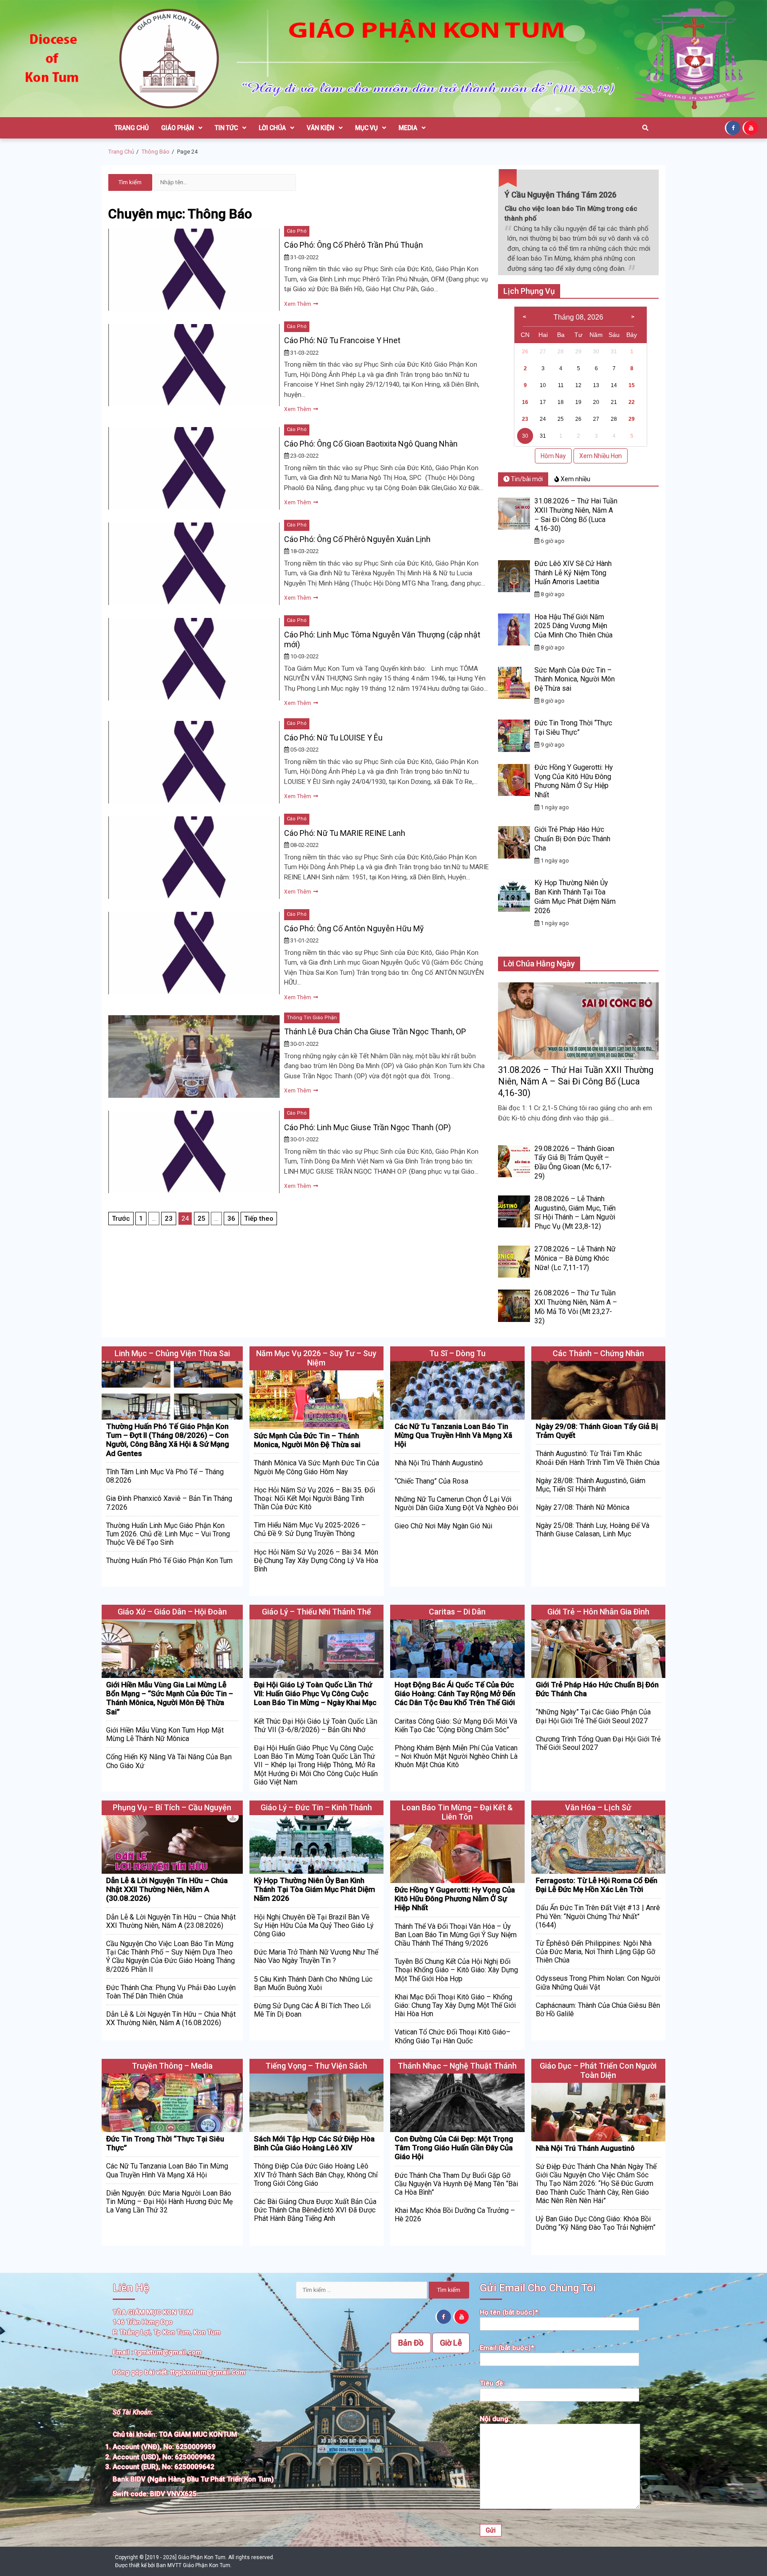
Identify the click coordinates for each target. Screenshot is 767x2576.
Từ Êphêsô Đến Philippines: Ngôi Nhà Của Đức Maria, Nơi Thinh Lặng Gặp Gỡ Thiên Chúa (595, 1952)
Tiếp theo (259, 1219)
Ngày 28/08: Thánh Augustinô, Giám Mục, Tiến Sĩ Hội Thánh (591, 1485)
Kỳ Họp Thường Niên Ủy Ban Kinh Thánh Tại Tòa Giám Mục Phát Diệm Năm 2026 (575, 896)
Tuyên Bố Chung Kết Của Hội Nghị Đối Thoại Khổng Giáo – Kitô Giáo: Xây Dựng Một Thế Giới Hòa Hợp (456, 1970)
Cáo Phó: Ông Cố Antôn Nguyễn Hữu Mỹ (354, 928)
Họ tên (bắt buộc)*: (510, 2312)
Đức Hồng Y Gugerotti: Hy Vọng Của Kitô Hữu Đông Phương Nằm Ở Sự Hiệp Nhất (574, 781)
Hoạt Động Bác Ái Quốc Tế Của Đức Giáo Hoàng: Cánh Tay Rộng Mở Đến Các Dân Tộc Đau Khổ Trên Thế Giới (455, 1694)
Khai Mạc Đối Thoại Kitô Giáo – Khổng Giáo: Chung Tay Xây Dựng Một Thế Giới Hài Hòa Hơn (455, 2005)
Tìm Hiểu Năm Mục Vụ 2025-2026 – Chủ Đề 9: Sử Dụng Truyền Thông (310, 1529)
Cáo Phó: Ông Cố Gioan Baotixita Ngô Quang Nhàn (371, 444)
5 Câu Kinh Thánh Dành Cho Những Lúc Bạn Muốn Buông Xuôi (313, 1983)
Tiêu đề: (492, 2383)
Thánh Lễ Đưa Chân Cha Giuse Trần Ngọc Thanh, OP (375, 1031)
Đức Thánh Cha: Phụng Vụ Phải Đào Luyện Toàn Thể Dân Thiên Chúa (171, 1992)
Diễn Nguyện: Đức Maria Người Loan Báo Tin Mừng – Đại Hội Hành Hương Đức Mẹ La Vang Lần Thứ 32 (169, 2202)
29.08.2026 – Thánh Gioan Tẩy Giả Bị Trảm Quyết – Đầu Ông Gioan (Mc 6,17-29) (574, 1162)
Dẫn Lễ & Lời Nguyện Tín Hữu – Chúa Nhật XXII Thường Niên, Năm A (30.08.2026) (167, 1889)
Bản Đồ (411, 2343)
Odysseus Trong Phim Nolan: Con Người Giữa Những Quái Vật (598, 1982)
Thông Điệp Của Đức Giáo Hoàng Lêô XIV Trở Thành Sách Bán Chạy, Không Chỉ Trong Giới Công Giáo (316, 2174)
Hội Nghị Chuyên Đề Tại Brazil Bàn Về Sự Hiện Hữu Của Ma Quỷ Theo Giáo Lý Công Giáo (314, 1925)
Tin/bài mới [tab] (526, 479)
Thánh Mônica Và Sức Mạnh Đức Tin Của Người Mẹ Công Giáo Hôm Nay (316, 1467)
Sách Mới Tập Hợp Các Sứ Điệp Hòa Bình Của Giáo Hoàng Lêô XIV (314, 2143)
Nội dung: (495, 2419)
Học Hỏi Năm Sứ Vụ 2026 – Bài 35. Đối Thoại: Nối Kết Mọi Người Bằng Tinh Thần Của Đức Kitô (314, 1498)
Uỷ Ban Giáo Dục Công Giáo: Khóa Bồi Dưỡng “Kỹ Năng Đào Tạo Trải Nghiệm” (596, 2223)
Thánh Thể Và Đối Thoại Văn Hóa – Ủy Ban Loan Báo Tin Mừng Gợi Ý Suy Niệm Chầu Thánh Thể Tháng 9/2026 (456, 1935)
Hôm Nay (553, 456)
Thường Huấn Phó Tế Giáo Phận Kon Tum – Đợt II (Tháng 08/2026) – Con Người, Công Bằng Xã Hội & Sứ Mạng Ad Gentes (168, 1440)
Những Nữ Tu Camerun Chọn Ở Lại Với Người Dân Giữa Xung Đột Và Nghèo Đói (456, 1504)
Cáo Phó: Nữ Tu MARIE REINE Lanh (345, 833)
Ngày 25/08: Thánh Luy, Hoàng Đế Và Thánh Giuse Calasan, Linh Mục (593, 1530)
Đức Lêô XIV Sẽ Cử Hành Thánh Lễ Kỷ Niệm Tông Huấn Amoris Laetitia (573, 573)
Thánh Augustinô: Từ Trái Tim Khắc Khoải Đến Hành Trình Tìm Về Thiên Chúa (598, 1458)
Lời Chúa (272, 128)
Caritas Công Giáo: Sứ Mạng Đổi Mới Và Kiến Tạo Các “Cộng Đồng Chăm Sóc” (456, 1725)
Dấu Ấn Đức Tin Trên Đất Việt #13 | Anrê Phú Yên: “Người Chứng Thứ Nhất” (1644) (598, 1916)
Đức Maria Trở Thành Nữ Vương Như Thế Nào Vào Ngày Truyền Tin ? (316, 1956)
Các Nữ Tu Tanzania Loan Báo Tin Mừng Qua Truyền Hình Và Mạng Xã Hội (453, 1435)
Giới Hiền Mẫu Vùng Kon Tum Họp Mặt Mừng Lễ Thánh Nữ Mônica (165, 1734)
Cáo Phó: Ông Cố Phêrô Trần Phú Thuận (354, 245)
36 (231, 1219)
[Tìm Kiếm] (645, 128)
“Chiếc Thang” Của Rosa (431, 1481)
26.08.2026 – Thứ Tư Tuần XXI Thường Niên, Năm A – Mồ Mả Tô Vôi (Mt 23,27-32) (576, 1307)
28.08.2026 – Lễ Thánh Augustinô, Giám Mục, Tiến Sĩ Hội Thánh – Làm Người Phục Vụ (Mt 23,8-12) (575, 1213)
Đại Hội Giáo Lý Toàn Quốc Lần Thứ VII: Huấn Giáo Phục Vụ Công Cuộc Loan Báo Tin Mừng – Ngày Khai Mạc (315, 1694)
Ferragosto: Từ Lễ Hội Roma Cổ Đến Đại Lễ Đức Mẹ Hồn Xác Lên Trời (597, 1885)
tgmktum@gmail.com (168, 2352)
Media (408, 128)
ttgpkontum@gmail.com (208, 2372)
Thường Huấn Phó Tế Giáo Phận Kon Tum (169, 1561)
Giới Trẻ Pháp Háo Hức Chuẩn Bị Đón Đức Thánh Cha (572, 839)
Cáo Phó (297, 231)
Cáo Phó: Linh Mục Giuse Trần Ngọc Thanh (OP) (368, 1127)
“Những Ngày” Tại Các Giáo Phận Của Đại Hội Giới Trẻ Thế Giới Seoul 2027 (593, 1716)
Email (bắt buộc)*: (508, 2348)
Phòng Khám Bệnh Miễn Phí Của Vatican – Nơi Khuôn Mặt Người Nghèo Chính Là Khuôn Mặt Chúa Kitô (456, 1756)
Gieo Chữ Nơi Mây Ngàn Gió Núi (443, 1526)
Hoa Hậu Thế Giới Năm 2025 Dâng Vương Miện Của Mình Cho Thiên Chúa (573, 626)
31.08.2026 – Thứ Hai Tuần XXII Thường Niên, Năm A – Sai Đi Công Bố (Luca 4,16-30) (576, 515)
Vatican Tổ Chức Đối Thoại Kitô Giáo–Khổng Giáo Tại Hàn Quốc (453, 2036)
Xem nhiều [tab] (575, 479)
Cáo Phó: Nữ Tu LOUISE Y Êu (333, 738)
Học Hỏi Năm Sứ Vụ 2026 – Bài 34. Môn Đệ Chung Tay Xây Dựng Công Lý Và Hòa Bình (316, 1561)
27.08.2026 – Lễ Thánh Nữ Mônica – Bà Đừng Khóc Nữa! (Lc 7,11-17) (575, 1258)
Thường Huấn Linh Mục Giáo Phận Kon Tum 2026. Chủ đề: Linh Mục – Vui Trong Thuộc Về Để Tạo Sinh (168, 1534)
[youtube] (751, 127)
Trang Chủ (132, 128)
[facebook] (734, 127)
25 (202, 1219)
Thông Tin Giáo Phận (312, 1018)
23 (169, 1219)
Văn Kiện (320, 128)
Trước (121, 1219)
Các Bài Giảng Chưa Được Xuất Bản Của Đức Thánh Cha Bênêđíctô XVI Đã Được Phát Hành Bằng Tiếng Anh (315, 2210)
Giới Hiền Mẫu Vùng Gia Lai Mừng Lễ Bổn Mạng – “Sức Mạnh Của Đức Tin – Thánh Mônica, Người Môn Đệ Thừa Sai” (170, 1698)
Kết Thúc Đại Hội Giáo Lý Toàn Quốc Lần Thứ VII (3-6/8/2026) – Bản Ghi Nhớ (316, 1725)
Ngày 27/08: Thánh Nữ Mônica (583, 1507)
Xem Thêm (298, 304)
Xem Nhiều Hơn (601, 456)
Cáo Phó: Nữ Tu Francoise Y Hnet (342, 340)
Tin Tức (226, 128)
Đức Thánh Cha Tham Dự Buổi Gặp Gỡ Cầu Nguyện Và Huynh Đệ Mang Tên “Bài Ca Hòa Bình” (456, 2184)
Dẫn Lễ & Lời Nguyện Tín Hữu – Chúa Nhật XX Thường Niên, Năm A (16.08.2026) (171, 2018)
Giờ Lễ (451, 2343)
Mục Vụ (366, 128)
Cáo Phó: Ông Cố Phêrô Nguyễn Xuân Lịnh (357, 539)
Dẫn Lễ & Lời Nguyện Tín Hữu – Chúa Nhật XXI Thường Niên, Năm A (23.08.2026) (171, 1921)
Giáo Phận (178, 128)
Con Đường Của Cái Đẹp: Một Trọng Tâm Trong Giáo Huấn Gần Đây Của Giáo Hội (454, 2148)
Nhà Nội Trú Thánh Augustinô (439, 1463)
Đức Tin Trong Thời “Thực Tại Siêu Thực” (573, 728)
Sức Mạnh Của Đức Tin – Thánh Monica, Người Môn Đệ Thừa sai (575, 679)
